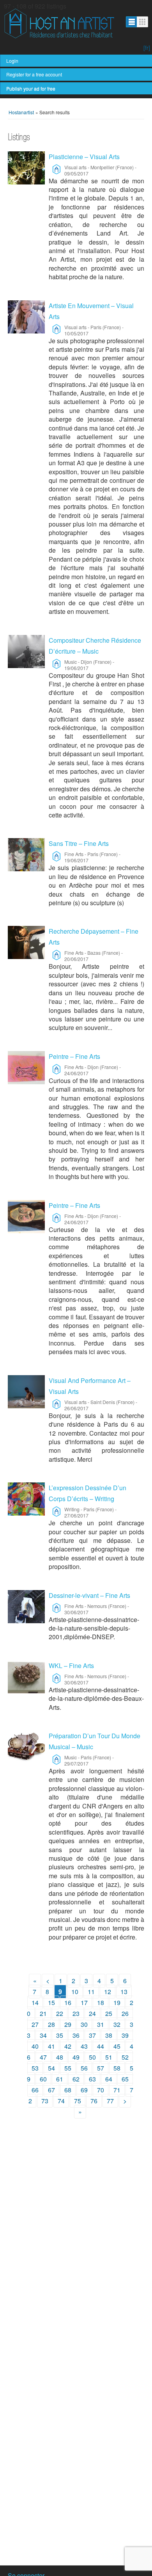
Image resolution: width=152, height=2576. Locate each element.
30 (84, 2024)
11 (91, 1992)
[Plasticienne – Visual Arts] (26, 168)
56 (84, 2068)
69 (84, 2090)
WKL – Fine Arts (71, 1666)
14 (35, 2002)
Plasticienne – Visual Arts (84, 157)
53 (35, 2068)
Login (12, 61)
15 (51, 2002)
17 (84, 2002)
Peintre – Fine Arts (74, 1056)
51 (109, 2057)
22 (60, 2013)
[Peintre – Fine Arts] (26, 1068)
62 (76, 2079)
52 (125, 2057)
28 (51, 2024)
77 (110, 2101)
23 (76, 2013)
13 (124, 1992)
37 (92, 2035)
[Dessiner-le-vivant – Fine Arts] (26, 1607)
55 (68, 2068)
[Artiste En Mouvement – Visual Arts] (26, 317)
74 (61, 2101)
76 (94, 2101)
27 (35, 2024)
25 (109, 2013)
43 (84, 2046)
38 (109, 2035)
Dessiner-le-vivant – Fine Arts (89, 1595)
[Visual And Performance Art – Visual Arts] (26, 1392)
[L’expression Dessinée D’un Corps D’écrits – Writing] (26, 1499)
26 (125, 2013)
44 (101, 2046)
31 (101, 2024)
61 (60, 2079)
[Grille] (142, 22)
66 (35, 2090)
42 (68, 2046)
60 (43, 2079)
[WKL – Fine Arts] (26, 1677)
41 (51, 2046)
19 (117, 2002)
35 (60, 2035)
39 (125, 2035)
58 (117, 2068)
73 (45, 2101)
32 (117, 2024)
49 (76, 2057)
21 (43, 2013)
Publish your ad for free (31, 88)
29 (68, 2024)
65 (125, 2079)
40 (35, 2046)
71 (117, 2090)
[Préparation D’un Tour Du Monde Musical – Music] (26, 1747)
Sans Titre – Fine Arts (79, 843)
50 (92, 2057)
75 (78, 2101)
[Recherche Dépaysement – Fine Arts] (26, 942)
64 (109, 2079)
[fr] (147, 48)
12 (108, 1992)
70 (101, 2090)
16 (68, 2002)
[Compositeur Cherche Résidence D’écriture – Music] (26, 652)
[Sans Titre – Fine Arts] (26, 855)
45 (117, 2046)
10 (75, 1992)
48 (60, 2057)
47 (43, 2057)
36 (76, 2035)
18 (101, 2002)
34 (43, 2035)
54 (51, 2068)
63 (92, 2079)
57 (101, 2068)
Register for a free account (34, 74)
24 (92, 2013)
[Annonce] (132, 22)
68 (68, 2090)
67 (51, 2090)
